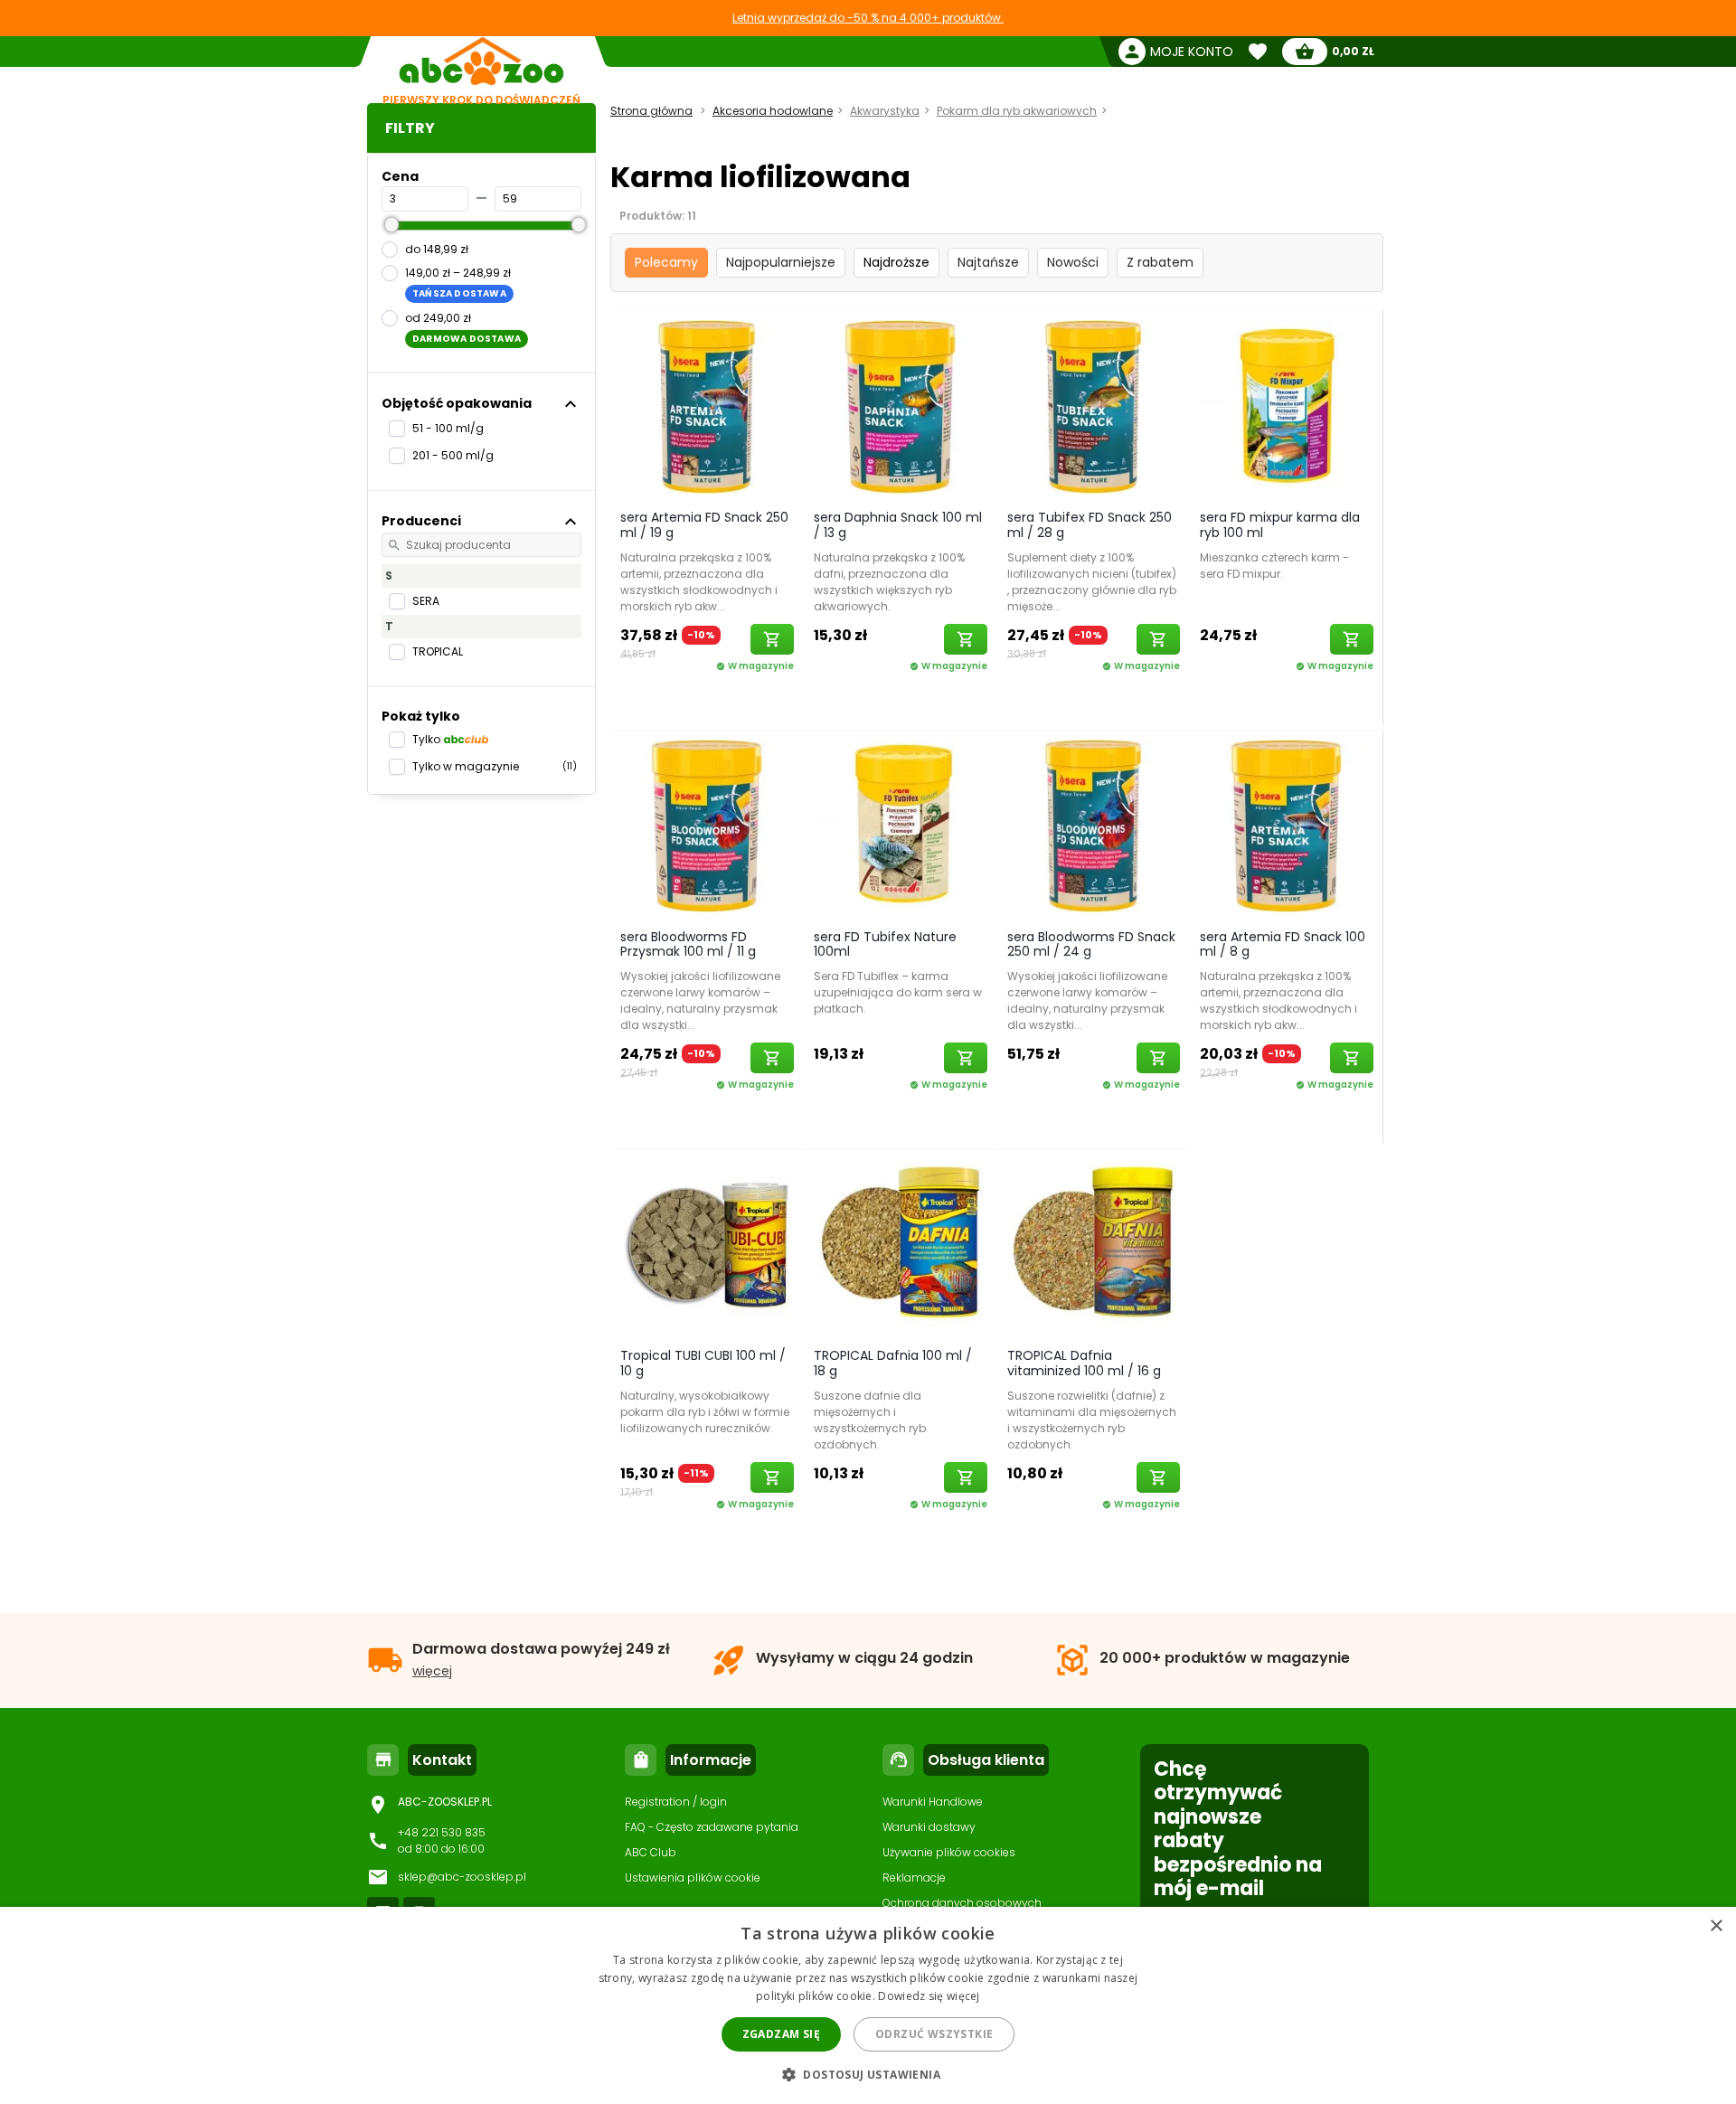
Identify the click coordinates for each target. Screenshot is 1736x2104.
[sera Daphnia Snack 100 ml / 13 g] (901, 406)
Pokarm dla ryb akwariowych (1017, 111)
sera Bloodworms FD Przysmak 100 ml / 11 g (688, 944)
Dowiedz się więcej (929, 1996)
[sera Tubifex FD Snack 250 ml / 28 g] (1094, 406)
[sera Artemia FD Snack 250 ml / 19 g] (707, 406)
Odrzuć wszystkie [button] (934, 2034)
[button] (868, 2074)
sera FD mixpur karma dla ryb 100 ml (1280, 525)
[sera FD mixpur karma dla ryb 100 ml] (1287, 406)
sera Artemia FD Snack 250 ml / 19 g (704, 525)
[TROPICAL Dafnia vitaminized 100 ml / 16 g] (1094, 1244)
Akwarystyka (885, 111)
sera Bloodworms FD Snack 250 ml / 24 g (1091, 944)
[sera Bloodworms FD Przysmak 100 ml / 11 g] (707, 826)
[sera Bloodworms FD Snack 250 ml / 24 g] (1094, 826)
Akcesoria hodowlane (773, 111)
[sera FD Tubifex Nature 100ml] (901, 826)
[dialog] (868, 2005)
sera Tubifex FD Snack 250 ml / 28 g (1090, 525)
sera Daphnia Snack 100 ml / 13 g (898, 525)
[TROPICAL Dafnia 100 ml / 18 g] (901, 1244)
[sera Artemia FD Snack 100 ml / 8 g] (1287, 826)
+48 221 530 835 (442, 1832)
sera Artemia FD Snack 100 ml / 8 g (1283, 944)
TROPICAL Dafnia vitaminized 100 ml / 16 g (1084, 1363)
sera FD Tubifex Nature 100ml (885, 944)
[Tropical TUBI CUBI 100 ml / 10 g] (707, 1244)
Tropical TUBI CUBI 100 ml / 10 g (703, 1363)
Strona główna (651, 111)
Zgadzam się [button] (781, 2034)
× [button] (1716, 1926)
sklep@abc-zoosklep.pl (462, 1877)
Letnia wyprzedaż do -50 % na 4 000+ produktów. (868, 18)
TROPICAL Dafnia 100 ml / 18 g (893, 1363)
